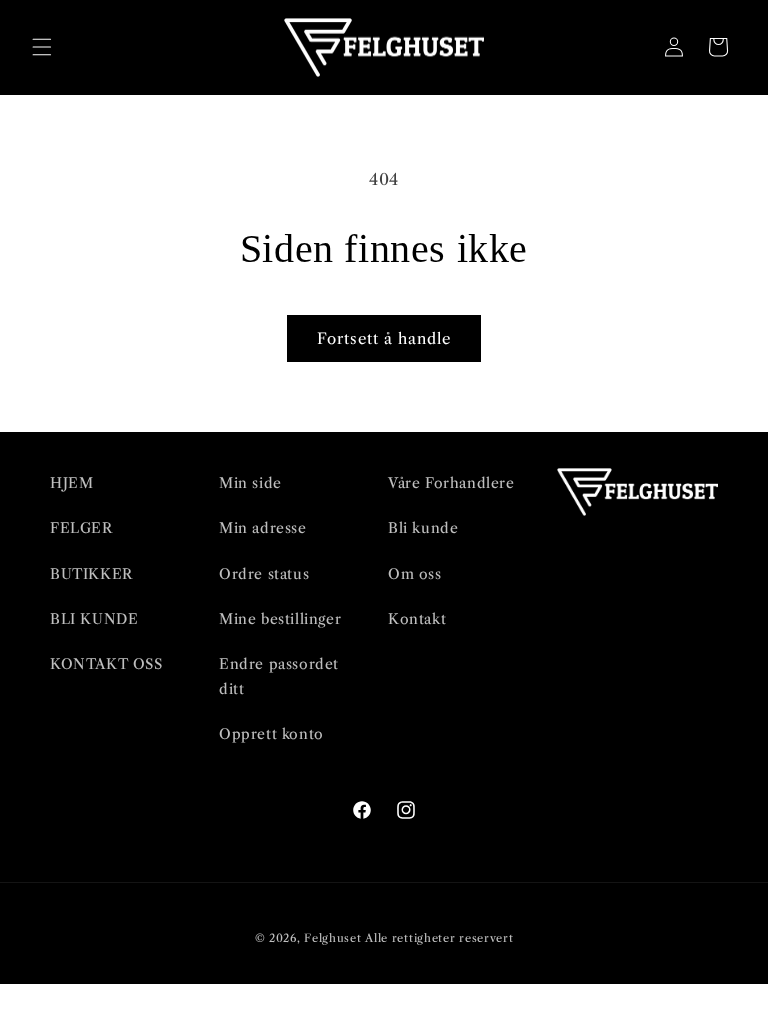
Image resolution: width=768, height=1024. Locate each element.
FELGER (81, 528)
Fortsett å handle (384, 338)
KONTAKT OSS (106, 664)
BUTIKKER (91, 574)
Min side (250, 483)
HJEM (71, 483)
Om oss (415, 574)
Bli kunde (423, 528)
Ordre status (264, 574)
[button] (42, 47)
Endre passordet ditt (279, 676)
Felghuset (332, 938)
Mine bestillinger (280, 619)
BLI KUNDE (94, 619)
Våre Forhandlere (451, 483)
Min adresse (263, 528)
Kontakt (417, 619)
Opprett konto (271, 734)
